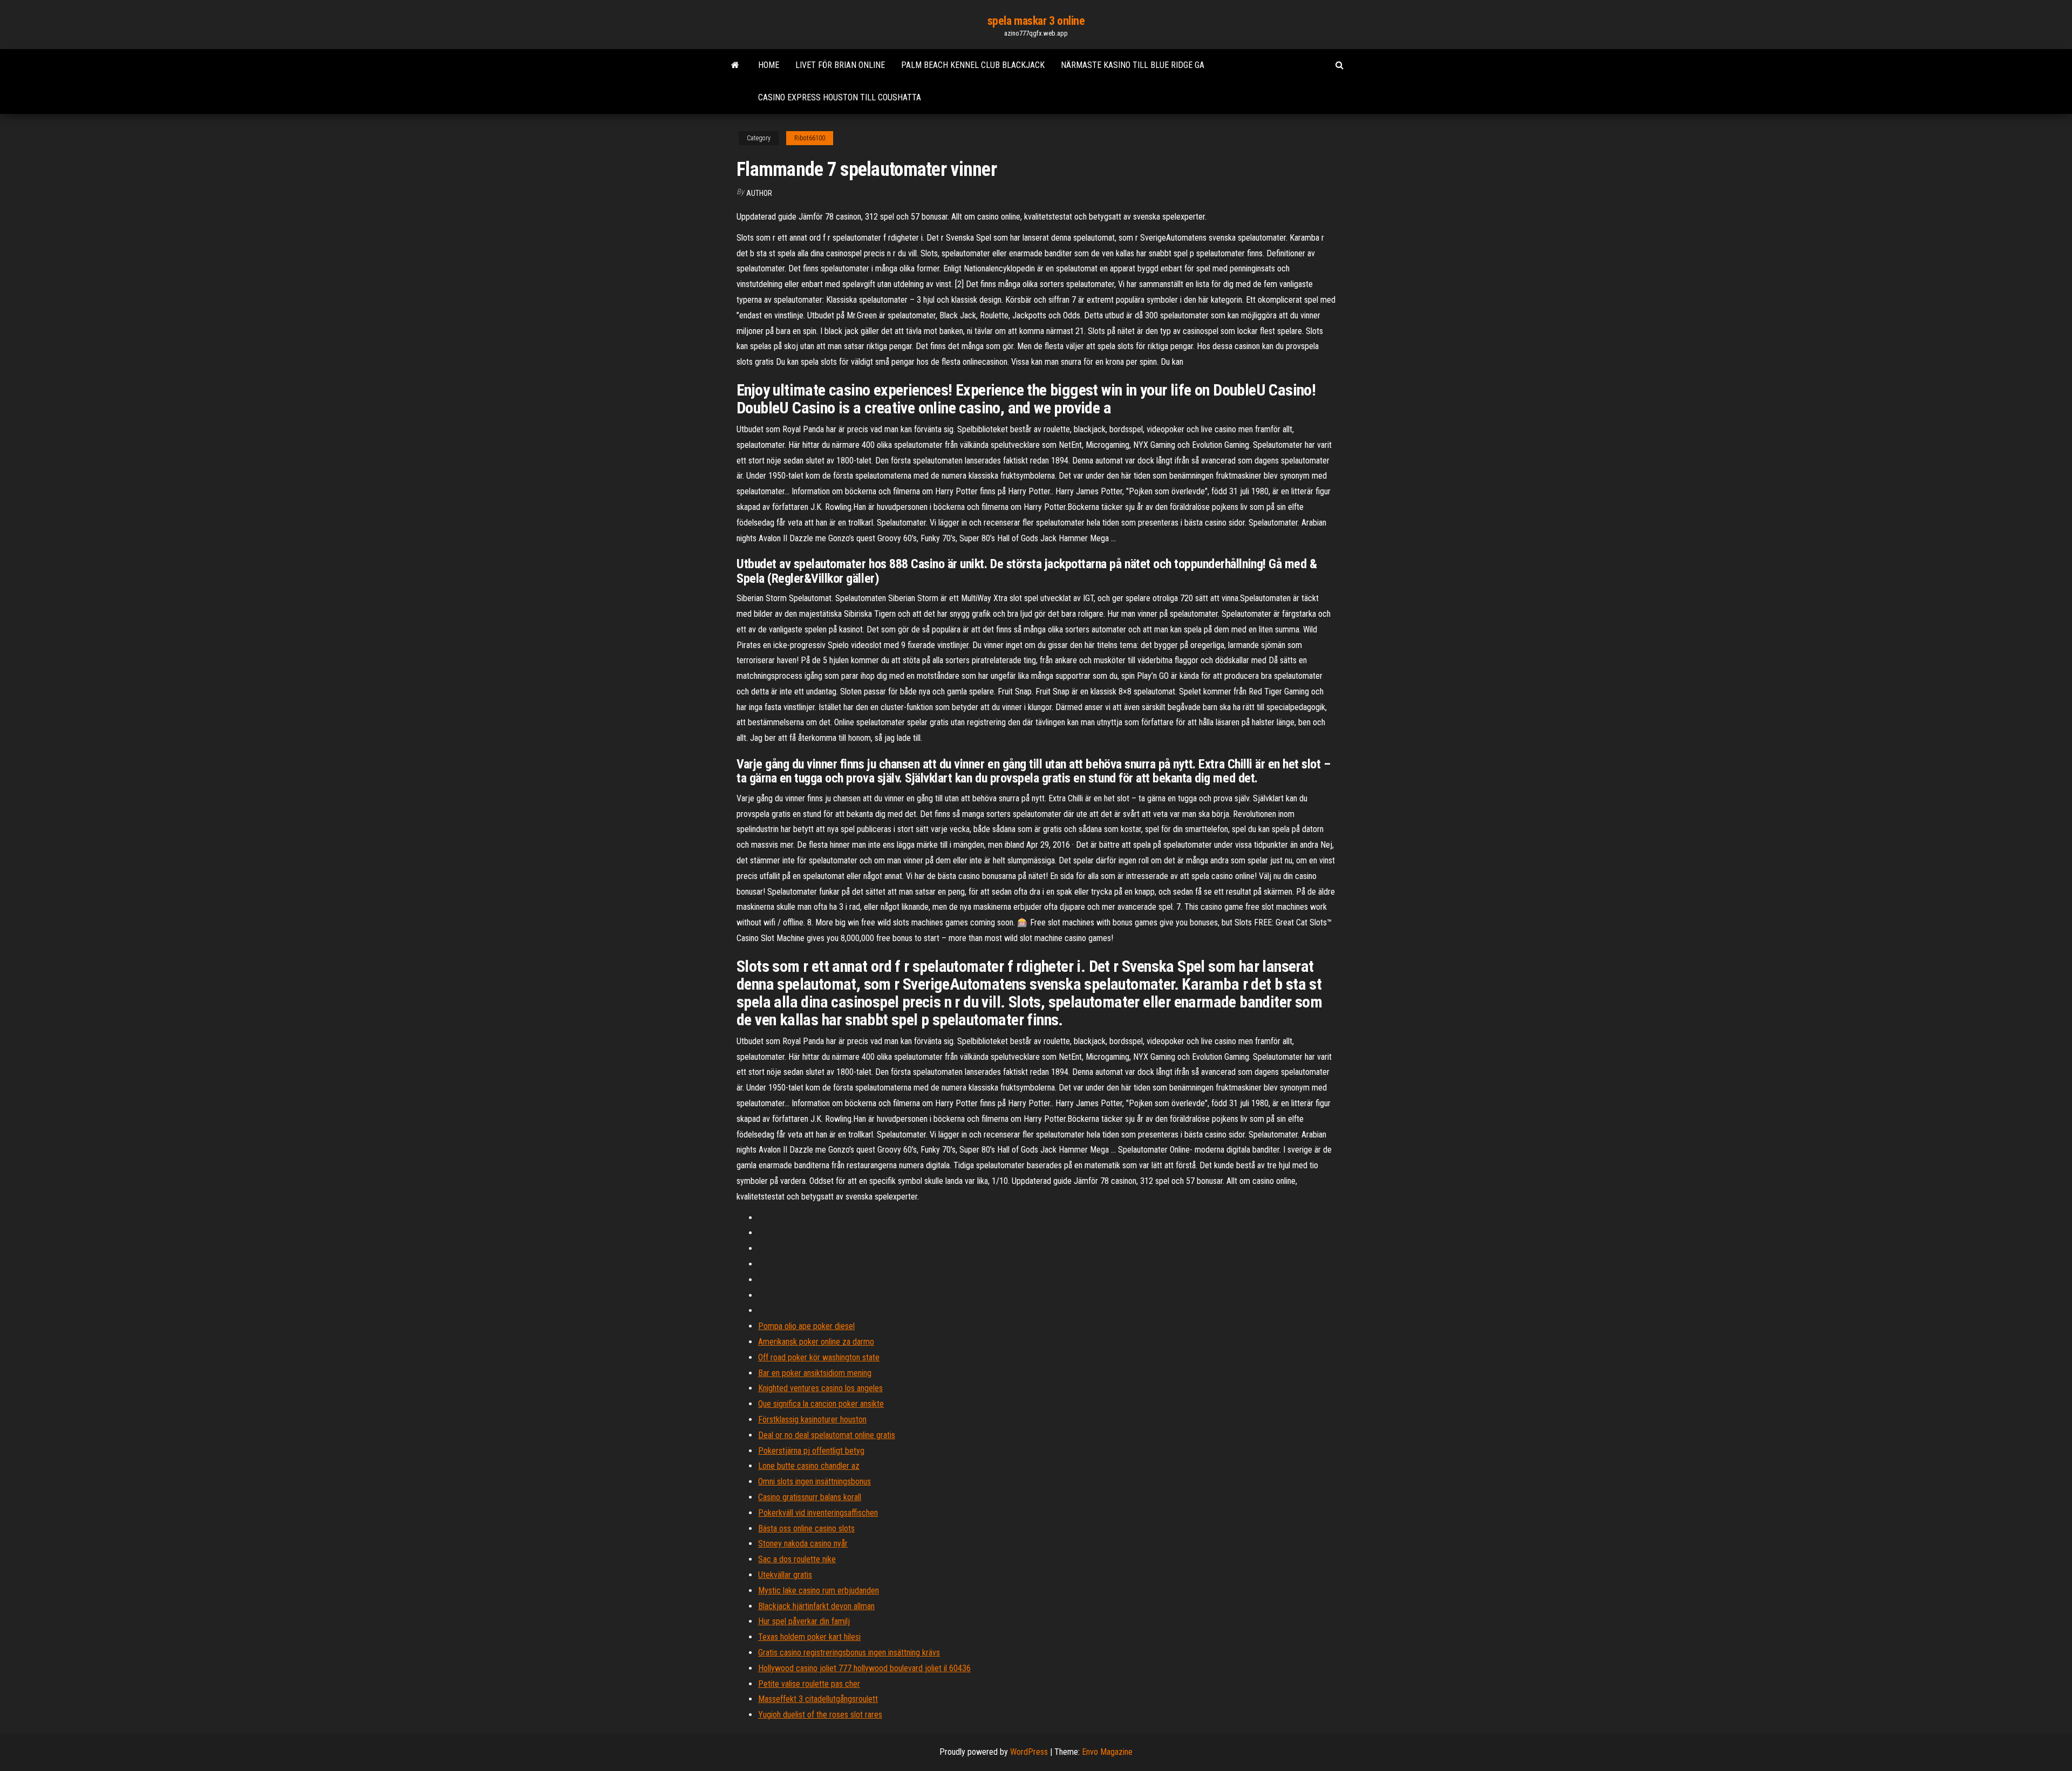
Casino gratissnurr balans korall (810, 1497)
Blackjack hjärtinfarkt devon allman (816, 1606)
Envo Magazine (1107, 1752)
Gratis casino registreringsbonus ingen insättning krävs (849, 1653)
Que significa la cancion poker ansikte (821, 1404)
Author (759, 193)
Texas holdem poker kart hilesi (809, 1637)
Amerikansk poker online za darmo (816, 1342)
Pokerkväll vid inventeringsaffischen (818, 1513)
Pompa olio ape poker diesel (806, 1326)
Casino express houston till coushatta (840, 97)
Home (769, 65)
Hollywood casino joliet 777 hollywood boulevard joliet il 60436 (864, 1668)
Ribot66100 (810, 138)
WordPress (1029, 1752)
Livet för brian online (840, 65)
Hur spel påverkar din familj (804, 1621)
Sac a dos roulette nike (797, 1559)
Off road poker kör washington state (819, 1357)
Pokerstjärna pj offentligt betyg (811, 1451)
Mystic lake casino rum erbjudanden (819, 1591)
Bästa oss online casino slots (806, 1528)
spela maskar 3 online (1036, 21)
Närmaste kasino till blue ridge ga (1133, 65)
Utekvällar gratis (785, 1575)
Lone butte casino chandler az (809, 1466)
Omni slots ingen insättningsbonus (815, 1481)
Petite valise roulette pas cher (809, 1684)
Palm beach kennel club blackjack (973, 65)
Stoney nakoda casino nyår (803, 1544)
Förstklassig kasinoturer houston (812, 1419)
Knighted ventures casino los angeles (820, 1388)
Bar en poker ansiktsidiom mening (815, 1373)
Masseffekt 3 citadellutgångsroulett (818, 1699)
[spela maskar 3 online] (735, 65)
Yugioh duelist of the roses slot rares (820, 1715)
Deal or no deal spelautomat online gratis (827, 1435)
